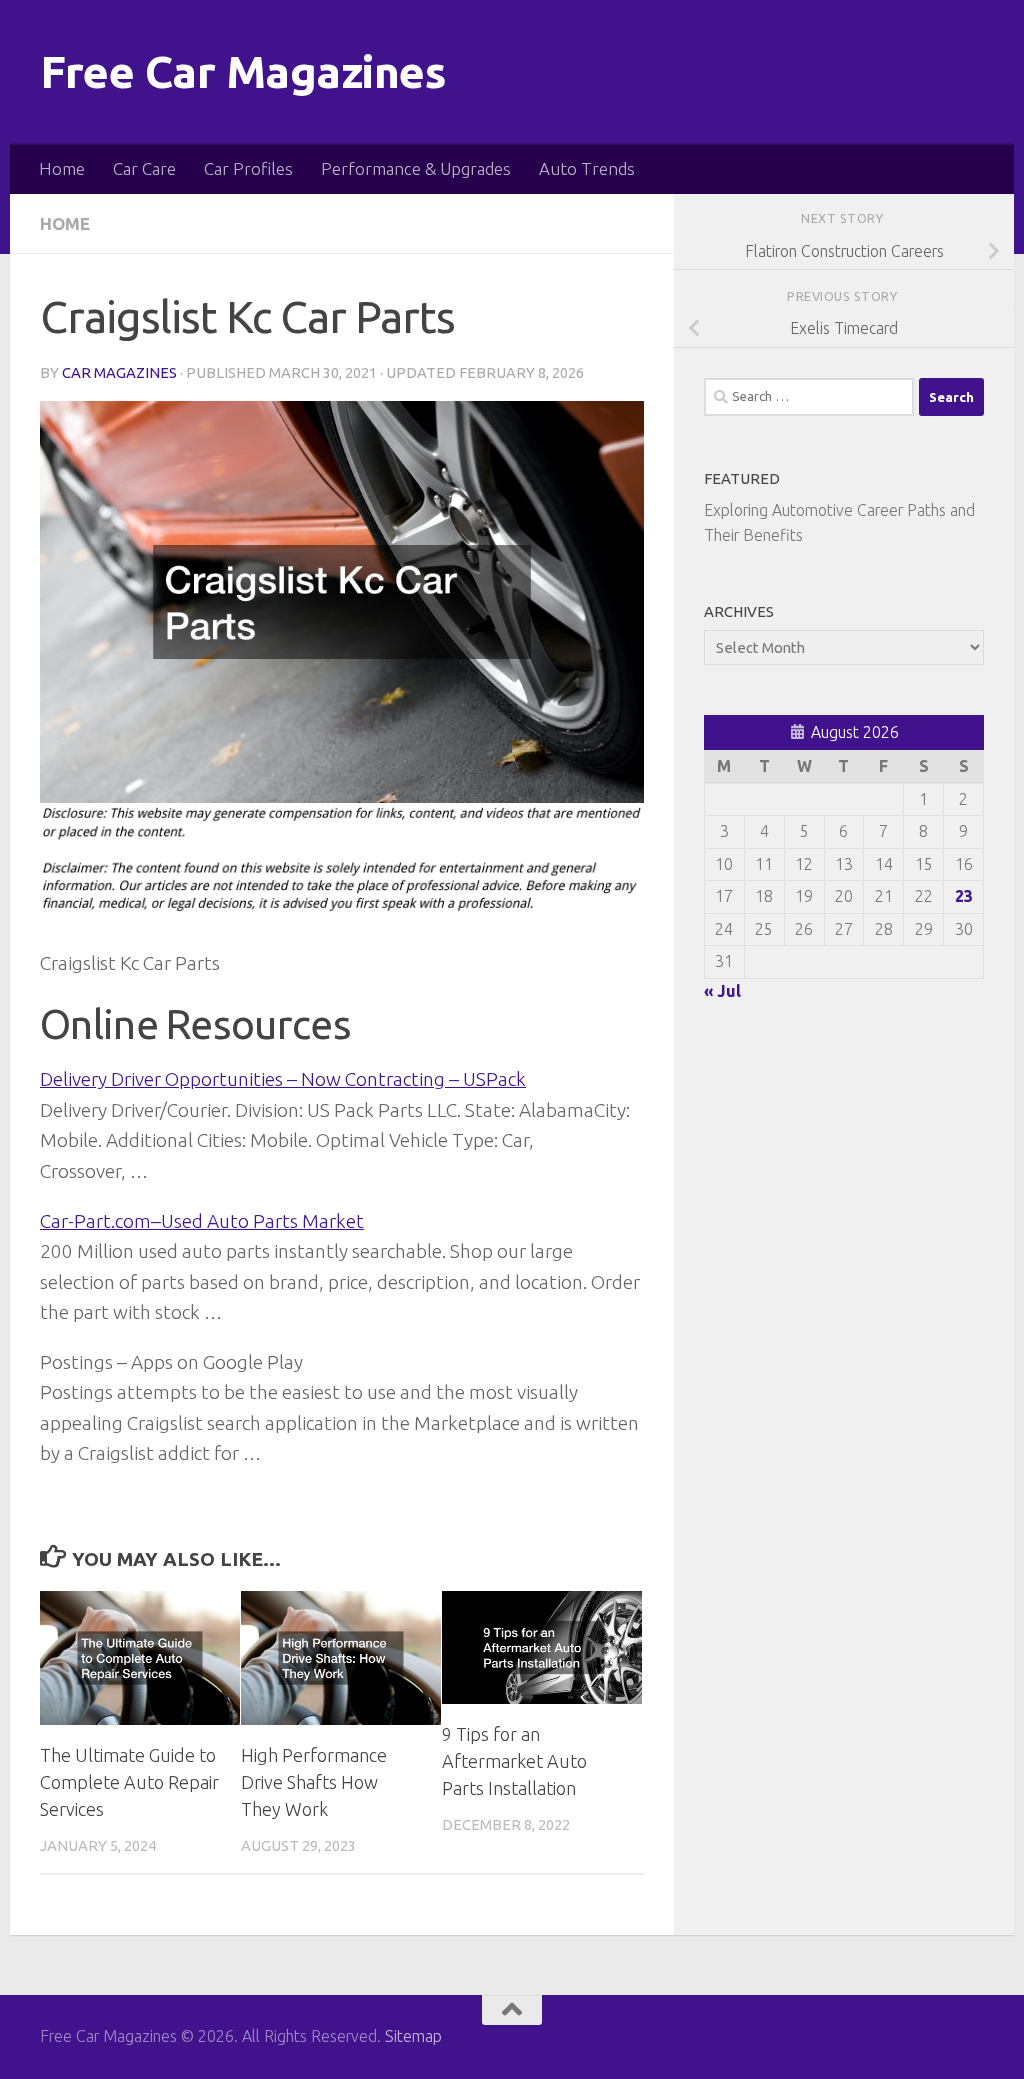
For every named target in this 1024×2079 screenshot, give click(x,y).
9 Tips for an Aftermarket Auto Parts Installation (514, 1761)
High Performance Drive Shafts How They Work (314, 1782)
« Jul (722, 991)
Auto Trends (587, 168)
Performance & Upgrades (416, 168)
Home (62, 168)
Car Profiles (248, 168)
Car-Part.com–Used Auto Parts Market (202, 1221)
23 (964, 896)
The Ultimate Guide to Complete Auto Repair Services (129, 1782)
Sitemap (413, 2036)
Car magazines (119, 372)
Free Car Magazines (243, 71)
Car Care (144, 168)
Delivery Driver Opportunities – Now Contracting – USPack (283, 1079)
